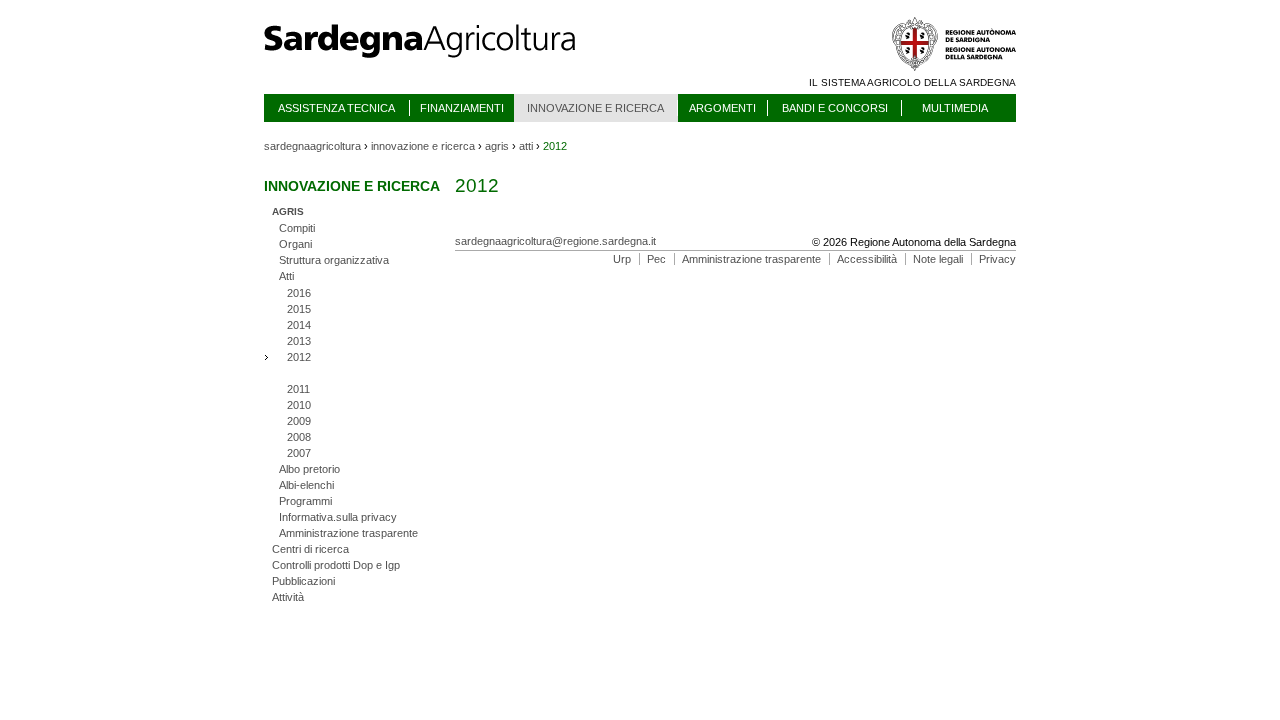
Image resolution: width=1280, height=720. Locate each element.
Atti (286, 276)
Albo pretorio (309, 469)
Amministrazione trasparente (348, 533)
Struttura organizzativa (334, 260)
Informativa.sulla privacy (338, 517)
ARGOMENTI (722, 108)
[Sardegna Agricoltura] (439, 65)
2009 (299, 421)
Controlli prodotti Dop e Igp (336, 565)
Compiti (297, 228)
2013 (299, 341)
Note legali (938, 259)
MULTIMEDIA (955, 108)
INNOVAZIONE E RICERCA (595, 108)
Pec (656, 259)
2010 (299, 405)
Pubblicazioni (303, 581)
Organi (295, 244)
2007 (299, 453)
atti (526, 146)
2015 (299, 309)
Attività (288, 597)
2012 (299, 357)
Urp (622, 259)
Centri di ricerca (310, 549)
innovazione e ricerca (423, 146)
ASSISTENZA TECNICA (336, 108)
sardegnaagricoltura (312, 146)
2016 (299, 293)
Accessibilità (867, 259)
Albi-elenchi (306, 485)
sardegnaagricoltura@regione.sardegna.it (555, 241)
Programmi (305, 501)
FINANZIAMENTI (462, 108)
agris (497, 146)
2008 (299, 437)
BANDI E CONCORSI (835, 108)
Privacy (997, 259)
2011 (298, 389)
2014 (299, 325)
